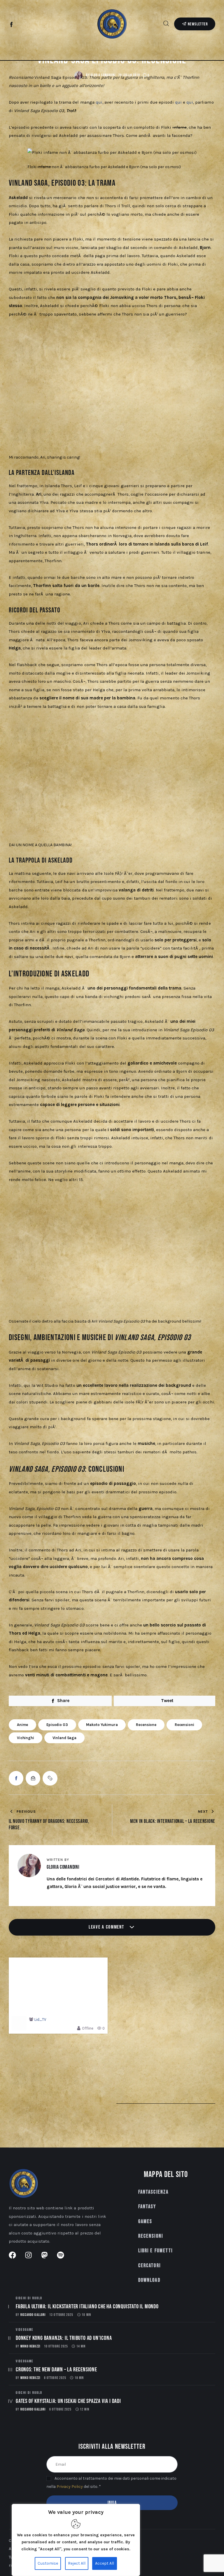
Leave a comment (107, 1927)
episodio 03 (57, 1725)
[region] (76, 2540)
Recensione (146, 1725)
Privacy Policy (70, 2487)
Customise (48, 2563)
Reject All (77, 2563)
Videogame (24, 2330)
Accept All (105, 2563)
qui (99, 102)
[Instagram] (20, 25)
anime (22, 1725)
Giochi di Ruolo (29, 2298)
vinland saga (64, 1738)
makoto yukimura (102, 1725)
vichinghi (26, 1738)
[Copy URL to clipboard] (50, 1778)
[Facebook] (12, 25)
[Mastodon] (29, 25)
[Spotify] (37, 25)
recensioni (184, 1725)
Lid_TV (40, 2020)
